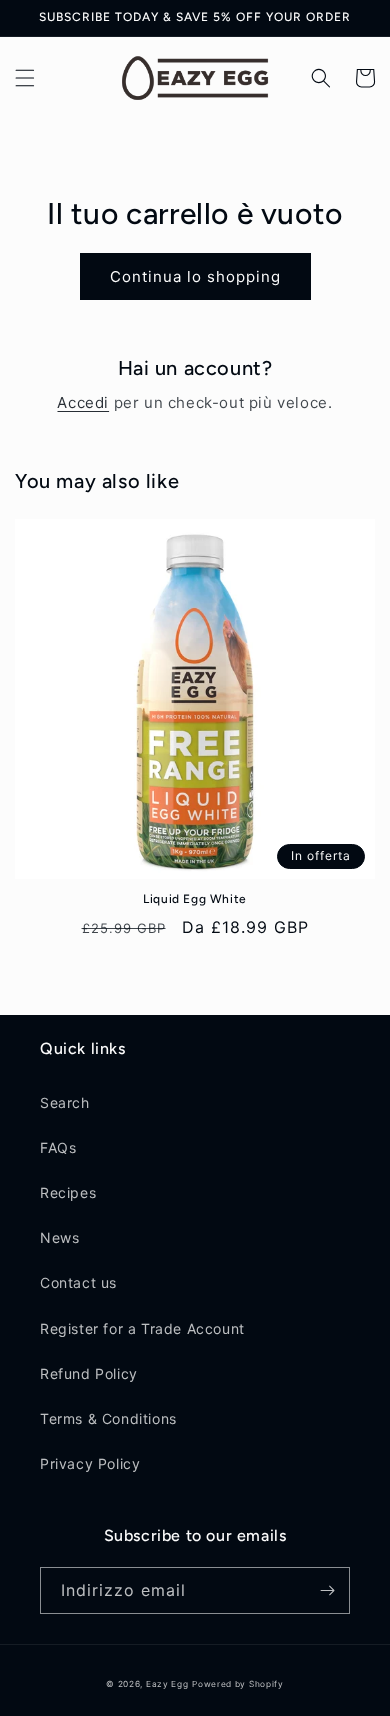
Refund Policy (89, 1373)
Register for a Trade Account (142, 1328)
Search (65, 1102)
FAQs (58, 1147)
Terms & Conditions (108, 1418)
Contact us (78, 1282)
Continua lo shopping (195, 276)
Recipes (68, 1192)
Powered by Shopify (238, 1684)
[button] (25, 78)
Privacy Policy (90, 1463)
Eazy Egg (167, 1684)
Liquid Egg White (195, 899)
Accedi (83, 402)
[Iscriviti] (327, 1590)
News (59, 1237)
